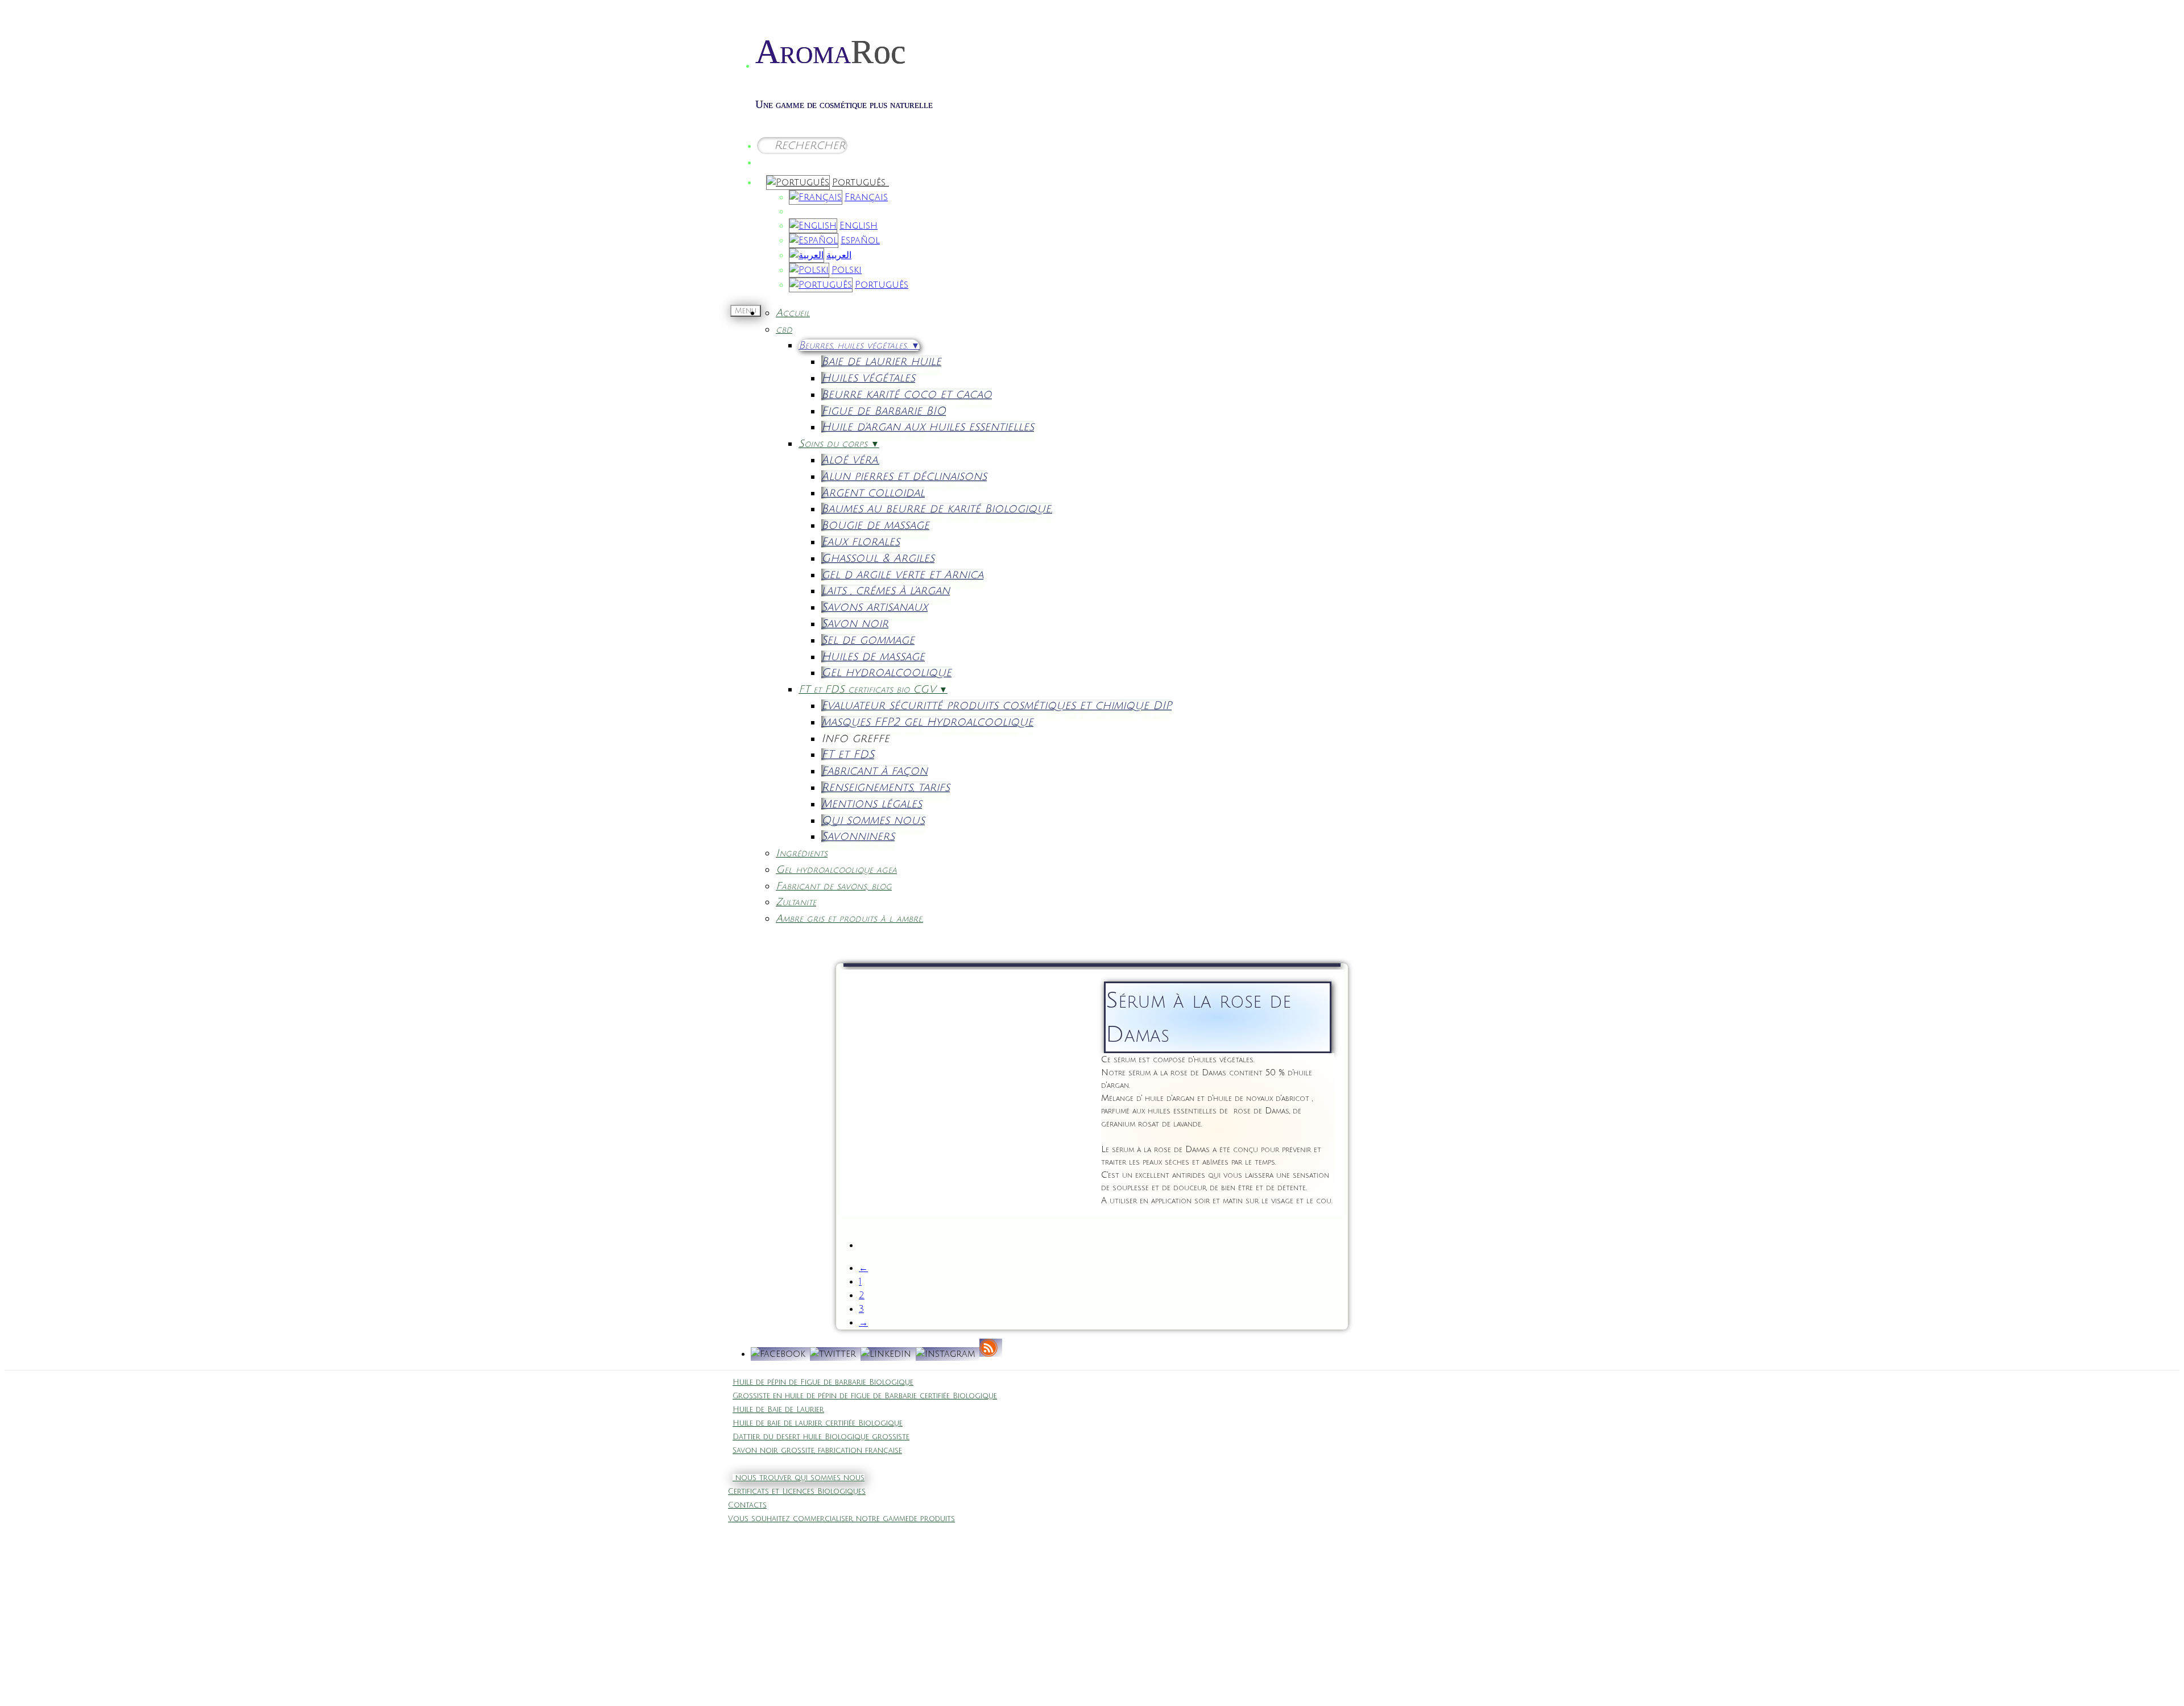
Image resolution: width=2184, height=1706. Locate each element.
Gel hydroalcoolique (886, 672)
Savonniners (858, 836)
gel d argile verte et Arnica (902, 575)
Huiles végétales (868, 378)
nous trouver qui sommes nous (799, 1478)
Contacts (747, 1505)
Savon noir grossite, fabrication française (817, 1451)
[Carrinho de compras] (772, 160)
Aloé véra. (850, 460)
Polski (847, 270)
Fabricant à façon (874, 771)
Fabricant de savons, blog (834, 886)
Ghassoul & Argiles (878, 558)
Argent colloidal (873, 493)
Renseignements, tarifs (886, 787)
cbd (784, 329)
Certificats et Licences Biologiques (797, 1492)
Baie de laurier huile (881, 361)
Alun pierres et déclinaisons (904, 476)
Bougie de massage (875, 525)
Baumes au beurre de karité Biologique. (937, 509)
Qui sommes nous (873, 820)
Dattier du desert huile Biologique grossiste (821, 1437)
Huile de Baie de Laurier (778, 1410)
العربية (839, 255)
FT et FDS (848, 754)
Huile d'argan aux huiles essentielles (928, 427)
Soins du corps (839, 444)
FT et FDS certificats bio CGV (873, 689)
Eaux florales (861, 542)
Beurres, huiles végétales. (859, 345)
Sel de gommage (868, 640)
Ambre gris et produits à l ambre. (849, 918)
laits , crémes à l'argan (886, 591)
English (859, 226)
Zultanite (796, 902)
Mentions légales (872, 804)
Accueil (793, 313)
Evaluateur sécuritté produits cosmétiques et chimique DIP (996, 705)
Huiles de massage (873, 657)
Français (866, 197)
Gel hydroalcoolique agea (836, 869)
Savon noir (855, 624)
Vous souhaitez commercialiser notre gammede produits (841, 1519)
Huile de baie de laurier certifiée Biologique (818, 1423)
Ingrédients (802, 853)
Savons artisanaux (874, 607)
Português (861, 183)
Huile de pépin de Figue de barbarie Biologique (823, 1382)
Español (860, 241)
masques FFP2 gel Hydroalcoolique (927, 722)
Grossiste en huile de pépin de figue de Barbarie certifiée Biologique (865, 1396)
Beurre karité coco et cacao (907, 394)
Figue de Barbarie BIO (884, 411)
